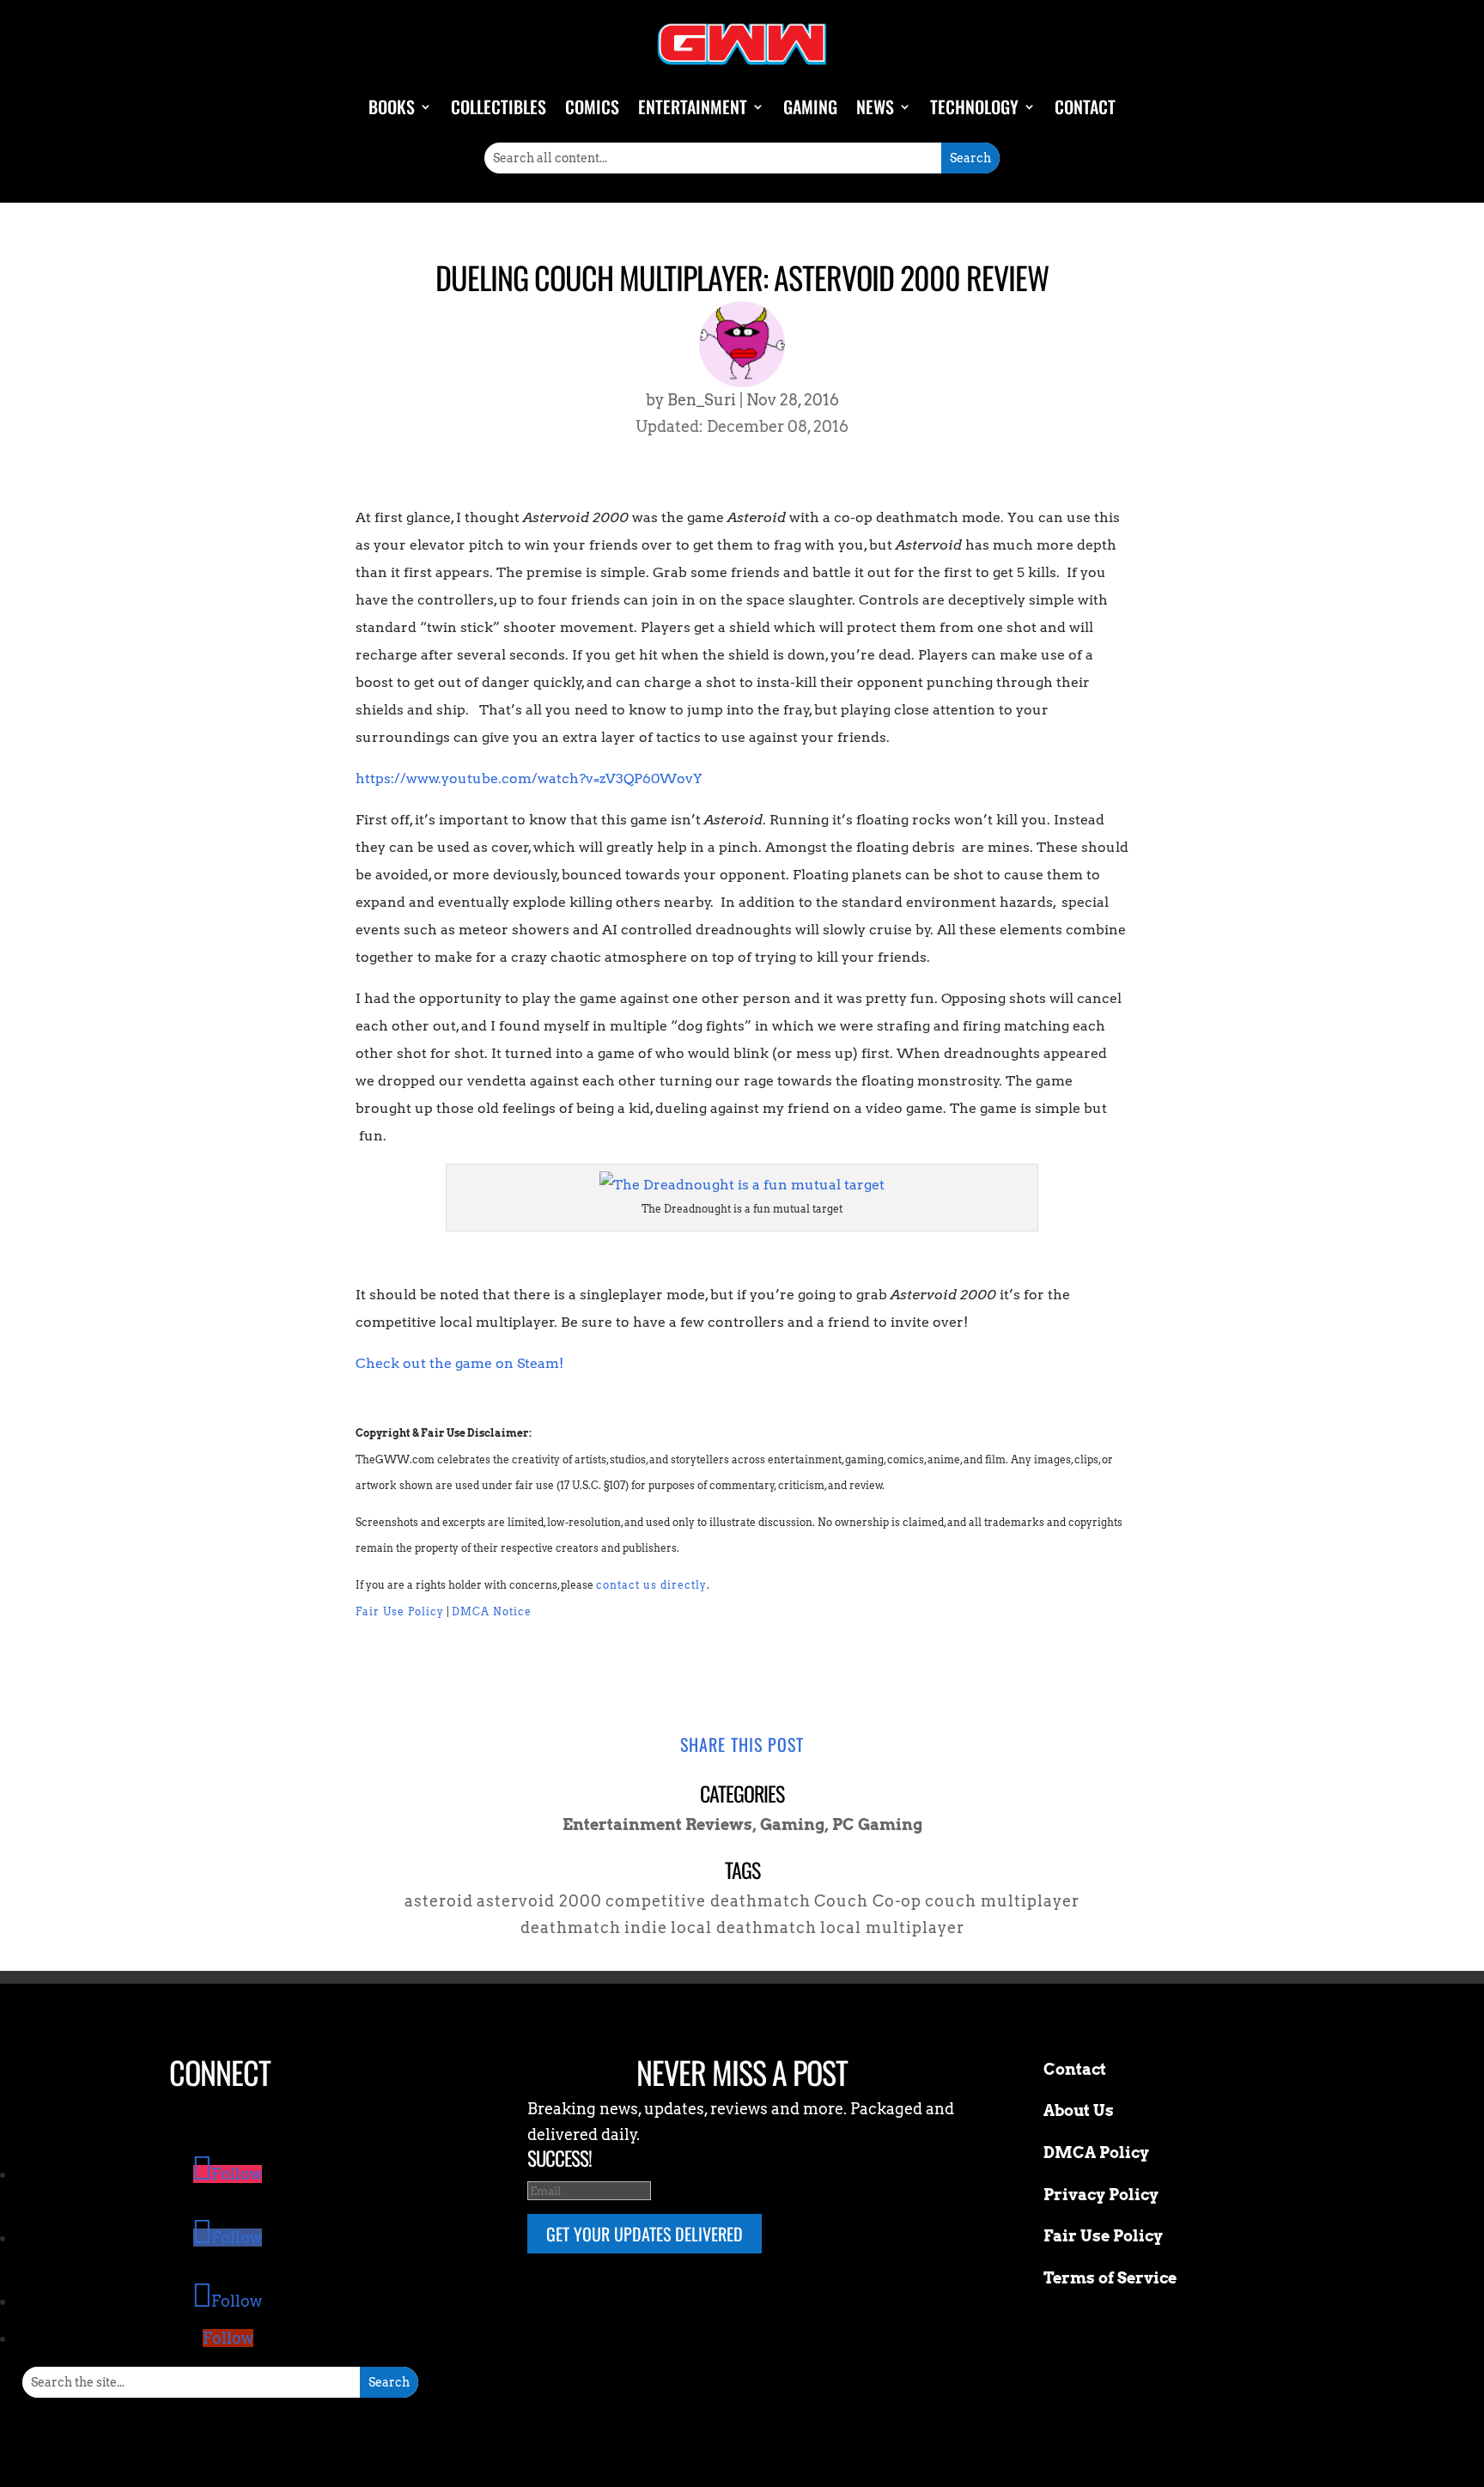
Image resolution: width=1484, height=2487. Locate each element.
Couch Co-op (868, 1901)
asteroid (439, 1901)
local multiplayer (892, 1928)
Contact (1085, 106)
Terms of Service (1110, 2278)
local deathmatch (744, 1928)
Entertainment (693, 106)
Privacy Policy (1101, 2195)
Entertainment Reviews (657, 1824)
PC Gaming (877, 1824)
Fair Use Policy (400, 1611)
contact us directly (651, 1585)
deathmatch (571, 1928)
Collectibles (499, 106)
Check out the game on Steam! (459, 1363)
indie (646, 1928)
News (875, 106)
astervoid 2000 (539, 1901)
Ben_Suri (702, 400)
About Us (1079, 2110)
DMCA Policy (1096, 2153)
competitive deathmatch (708, 1901)
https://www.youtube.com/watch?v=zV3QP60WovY (529, 778)
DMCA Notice (492, 1611)
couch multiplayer (1002, 1901)
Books (392, 106)
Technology (974, 106)
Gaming (810, 106)
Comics (592, 106)
